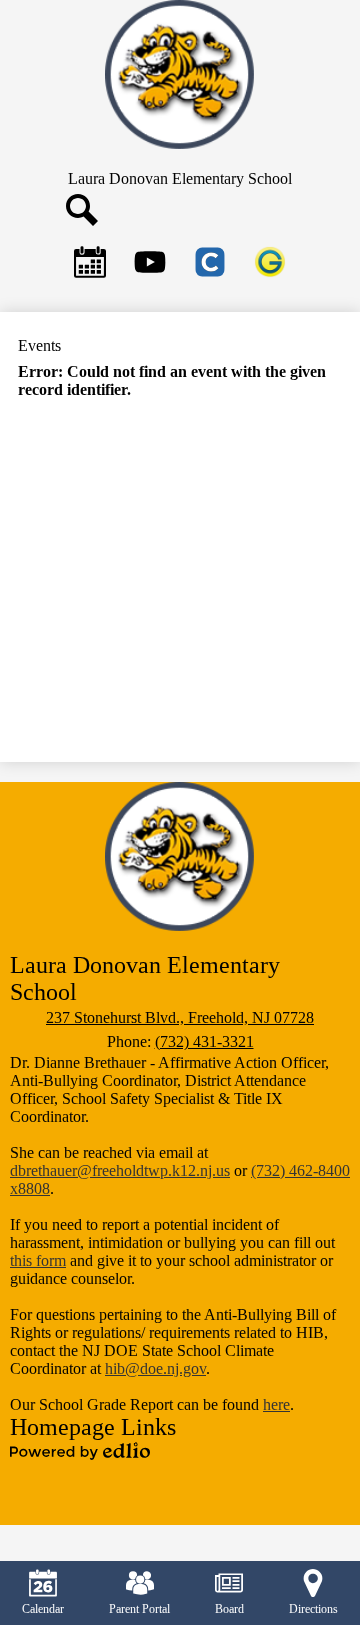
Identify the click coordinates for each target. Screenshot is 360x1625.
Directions (313, 1609)
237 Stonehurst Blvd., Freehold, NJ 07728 (180, 1017)
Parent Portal (139, 1609)
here (276, 1404)
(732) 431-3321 (204, 1041)
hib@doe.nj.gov (155, 1368)
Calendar (43, 1609)
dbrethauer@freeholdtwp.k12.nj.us (120, 1170)
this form (38, 1260)
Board (229, 1609)
